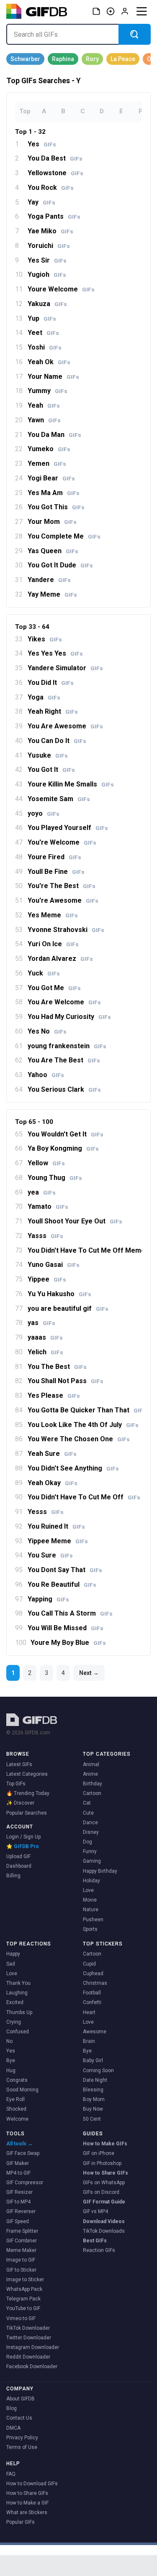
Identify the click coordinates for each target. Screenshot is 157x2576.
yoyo (44, 814)
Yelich (45, 1352)
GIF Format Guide (104, 2202)
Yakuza (47, 304)
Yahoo (46, 1075)
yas (41, 1323)
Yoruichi (49, 246)
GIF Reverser (21, 2211)
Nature (91, 1910)
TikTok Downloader (28, 2328)
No (9, 2041)
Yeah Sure (52, 1454)
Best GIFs (95, 2241)
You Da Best (55, 158)
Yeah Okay (53, 1483)
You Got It (51, 770)
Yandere (49, 580)
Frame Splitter (22, 2231)
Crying (14, 2022)
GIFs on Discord (101, 2192)
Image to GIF (21, 2260)
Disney (91, 1832)
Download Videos (104, 2221)
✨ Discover (20, 1803)
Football (92, 1993)
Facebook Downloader (32, 2367)
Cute (88, 1813)
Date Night (95, 2080)
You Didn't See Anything (73, 1468)
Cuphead (93, 1973)
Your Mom (52, 522)
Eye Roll (15, 2099)
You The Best (57, 1367)
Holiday (91, 1881)
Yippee (47, 1279)
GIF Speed (18, 2221)
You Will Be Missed (66, 1628)
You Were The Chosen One (79, 1439)
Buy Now (93, 2109)
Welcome (17, 2119)
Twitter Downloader (29, 2338)
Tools (15, 2134)
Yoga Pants (54, 217)
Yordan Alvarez (60, 959)
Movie (90, 1900)
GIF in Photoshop (102, 2163)
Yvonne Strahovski (66, 930)
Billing (13, 1876)
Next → (89, 1673)
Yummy (48, 391)
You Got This (56, 507)
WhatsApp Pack (24, 2289)
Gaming (92, 1861)
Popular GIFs (21, 2522)
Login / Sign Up (23, 1837)
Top (25, 111)
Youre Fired (54, 857)
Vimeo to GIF (21, 2318)
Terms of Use (22, 2447)
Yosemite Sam (59, 799)
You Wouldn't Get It (66, 1134)
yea (42, 1192)
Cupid (89, 1964)
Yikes (45, 639)
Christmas (95, 1983)
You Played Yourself (68, 828)
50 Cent (92, 2119)
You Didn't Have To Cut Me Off (84, 1497)
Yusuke (48, 756)
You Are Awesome (65, 726)
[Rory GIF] (92, 59)
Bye (11, 2060)
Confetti (92, 2002)
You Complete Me (64, 536)
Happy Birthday (100, 1871)
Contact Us (19, 2418)
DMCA (13, 2428)
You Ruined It (56, 1527)
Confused (18, 2032)
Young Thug (55, 1178)
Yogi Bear (51, 478)
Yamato (48, 1207)
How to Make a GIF (27, 2503)
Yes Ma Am (54, 493)
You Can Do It (57, 741)
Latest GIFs (19, 1764)
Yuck (44, 973)
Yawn (44, 420)
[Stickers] (96, 11)
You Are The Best (64, 1060)
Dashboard (19, 1866)
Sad (11, 1964)
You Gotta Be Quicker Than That (87, 1410)
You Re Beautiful (62, 1585)
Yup (42, 319)
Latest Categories (27, 1774)
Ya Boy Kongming (63, 1149)
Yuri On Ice (53, 944)
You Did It (51, 683)
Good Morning (22, 2090)
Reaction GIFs (99, 2250)
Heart (89, 2012)
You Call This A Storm (70, 1614)
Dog (88, 1842)
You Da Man (54, 435)
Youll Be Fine (56, 872)
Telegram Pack (23, 2299)
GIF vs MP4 (95, 2211)
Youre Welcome (61, 289)
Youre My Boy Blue (68, 1643)
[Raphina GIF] (63, 59)
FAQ (11, 2474)
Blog (12, 2408)
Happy (13, 1954)
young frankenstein (67, 1046)
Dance (90, 1823)
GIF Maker (18, 2163)
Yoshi (45, 347)
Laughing (17, 1993)
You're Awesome (63, 901)
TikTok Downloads (104, 2231)
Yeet (43, 333)
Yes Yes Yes (55, 654)
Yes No (47, 1031)
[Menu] (142, 11)
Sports (90, 1929)
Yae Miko (50, 231)
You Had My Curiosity (69, 1017)
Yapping (48, 1599)
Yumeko (49, 449)
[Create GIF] (111, 11)
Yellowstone (55, 173)
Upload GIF (18, 1856)
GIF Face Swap (23, 2153)
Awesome (95, 2032)
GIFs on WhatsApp (104, 2183)
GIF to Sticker (21, 2270)
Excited (15, 2002)
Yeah (44, 406)
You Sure (50, 1555)
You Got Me (54, 988)
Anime (90, 1774)
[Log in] (125, 11)
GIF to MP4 (18, 2202)
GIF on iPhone (99, 2153)
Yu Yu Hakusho (59, 1294)
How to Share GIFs (106, 2173)
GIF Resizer (19, 2192)
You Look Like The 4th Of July (83, 1425)
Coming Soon (98, 2071)
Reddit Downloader (28, 2357)
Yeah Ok (49, 362)
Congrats (17, 2080)
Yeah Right (53, 712)
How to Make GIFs (105, 2144)
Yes (42, 144)
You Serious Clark (64, 1090)
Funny (90, 1851)
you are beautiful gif (68, 1309)
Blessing (93, 2090)
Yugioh (47, 275)
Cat (87, 1803)
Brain (89, 2041)
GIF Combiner (22, 2241)
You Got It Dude (60, 565)
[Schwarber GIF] (25, 59)
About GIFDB (21, 2399)
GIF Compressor (25, 2183)
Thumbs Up (19, 2012)
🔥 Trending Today (28, 1793)
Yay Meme (52, 595)
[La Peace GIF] (123, 59)
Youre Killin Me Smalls (71, 784)
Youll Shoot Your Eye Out (75, 1221)
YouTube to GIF (23, 2308)
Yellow (46, 1163)
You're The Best (62, 886)
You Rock (51, 188)
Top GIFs (16, 1784)
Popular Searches (27, 1813)
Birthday (93, 1784)
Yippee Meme (58, 1541)
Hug (11, 2071)
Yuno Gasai (54, 1265)
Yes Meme (53, 915)
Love (88, 1890)
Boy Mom (94, 2099)
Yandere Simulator (65, 668)
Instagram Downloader (33, 2347)
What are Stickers (27, 2512)
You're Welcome (62, 842)
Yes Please (54, 1396)
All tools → (19, 2144)
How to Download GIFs (32, 2484)
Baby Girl (93, 2060)
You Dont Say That (65, 1570)
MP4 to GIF (18, 2173)
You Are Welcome (64, 1002)
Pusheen (93, 1920)
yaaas (45, 1338)
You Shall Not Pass (66, 1381)
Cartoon (92, 1793)
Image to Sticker (25, 2280)
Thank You (18, 1983)
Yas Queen (53, 551)
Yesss (46, 1512)
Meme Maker (21, 2250)
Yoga (44, 697)
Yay (41, 202)
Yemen (47, 464)
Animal (91, 1764)
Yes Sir (47, 260)
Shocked (16, 2109)
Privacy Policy (22, 2438)
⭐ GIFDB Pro (23, 1846)
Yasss (45, 1236)
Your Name (53, 377)
